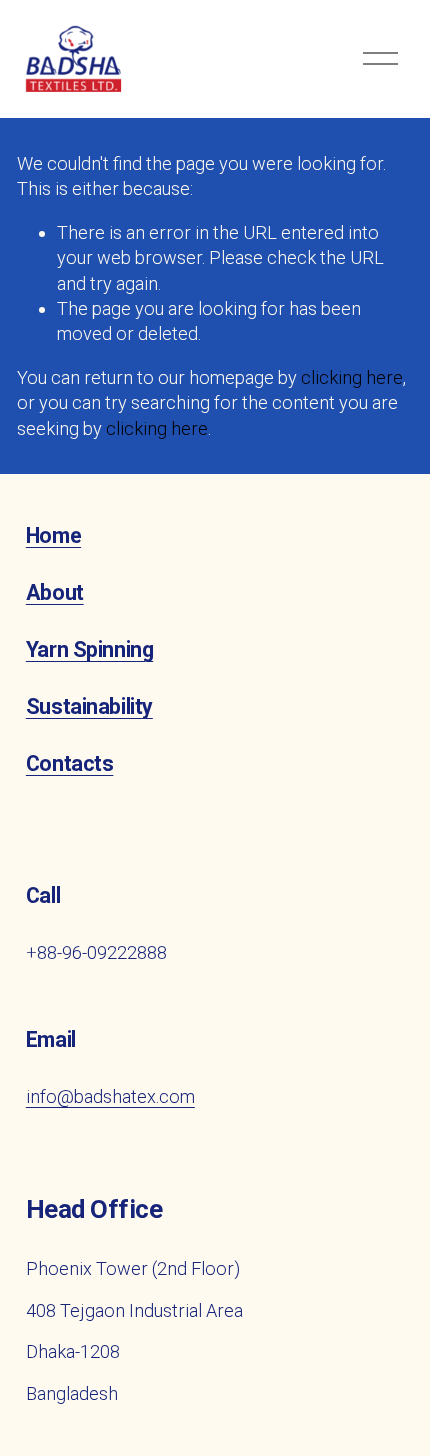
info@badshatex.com (110, 1096)
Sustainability (89, 706)
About (55, 592)
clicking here (352, 377)
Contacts (70, 763)
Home (53, 535)
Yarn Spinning (89, 649)
